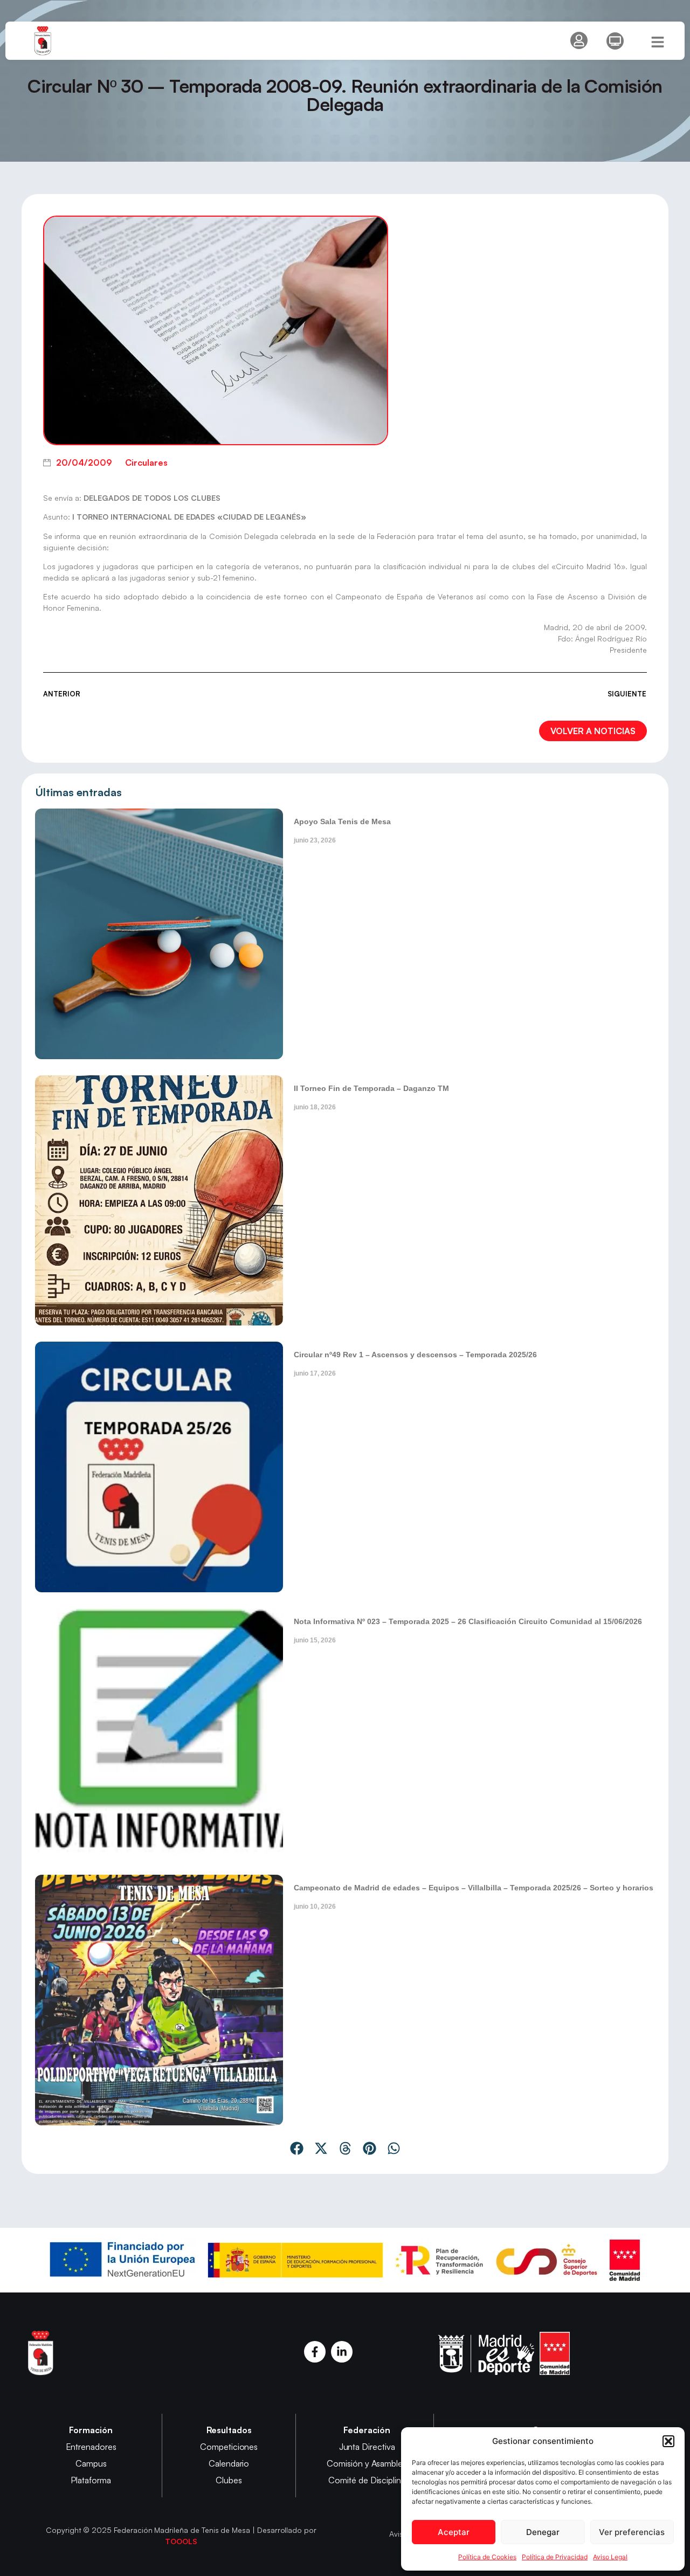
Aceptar (454, 2532)
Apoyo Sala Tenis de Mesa (342, 821)
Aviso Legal (610, 2557)
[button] (668, 2441)
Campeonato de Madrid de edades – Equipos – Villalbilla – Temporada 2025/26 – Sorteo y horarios (474, 1888)
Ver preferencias (632, 2532)
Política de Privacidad (555, 2557)
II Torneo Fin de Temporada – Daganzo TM (371, 1088)
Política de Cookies (487, 2557)
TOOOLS (181, 2541)
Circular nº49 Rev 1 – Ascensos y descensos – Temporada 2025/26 (415, 1355)
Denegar (543, 2532)
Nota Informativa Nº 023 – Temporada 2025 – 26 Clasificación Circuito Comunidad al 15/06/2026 (468, 1621)
